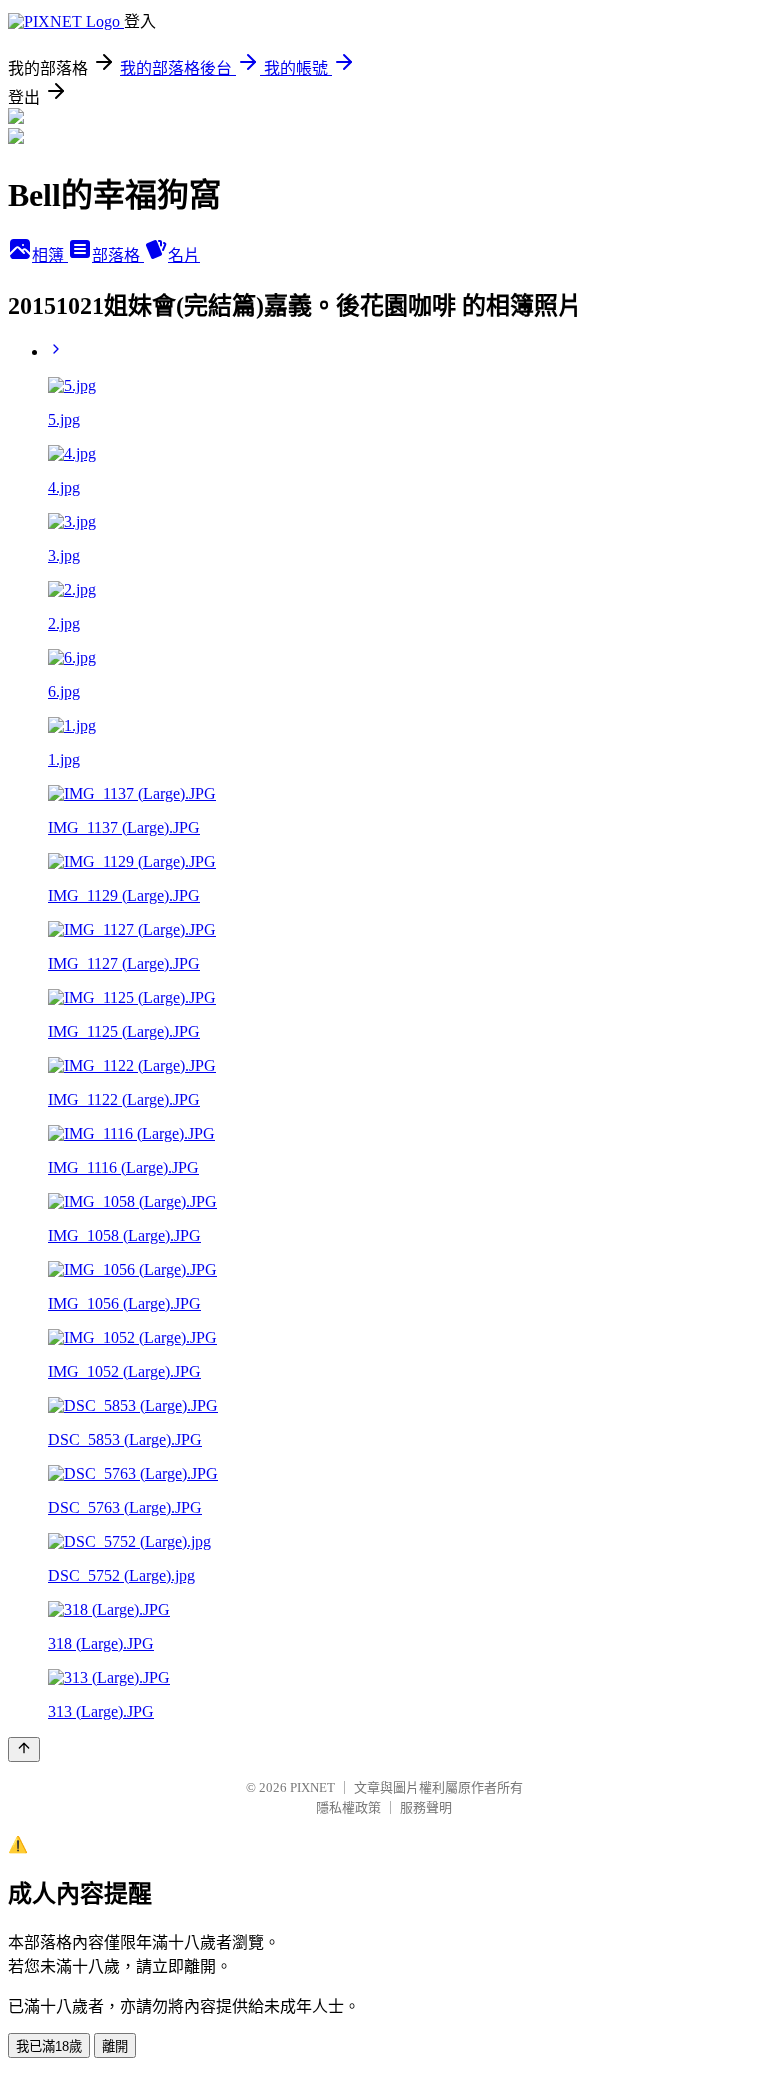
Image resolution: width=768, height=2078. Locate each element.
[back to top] (24, 1749)
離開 (115, 2046)
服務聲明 (426, 1807)
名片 (184, 255)
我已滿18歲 (49, 2046)
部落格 (118, 255)
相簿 (50, 255)
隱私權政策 (348, 1807)
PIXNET (312, 1787)
